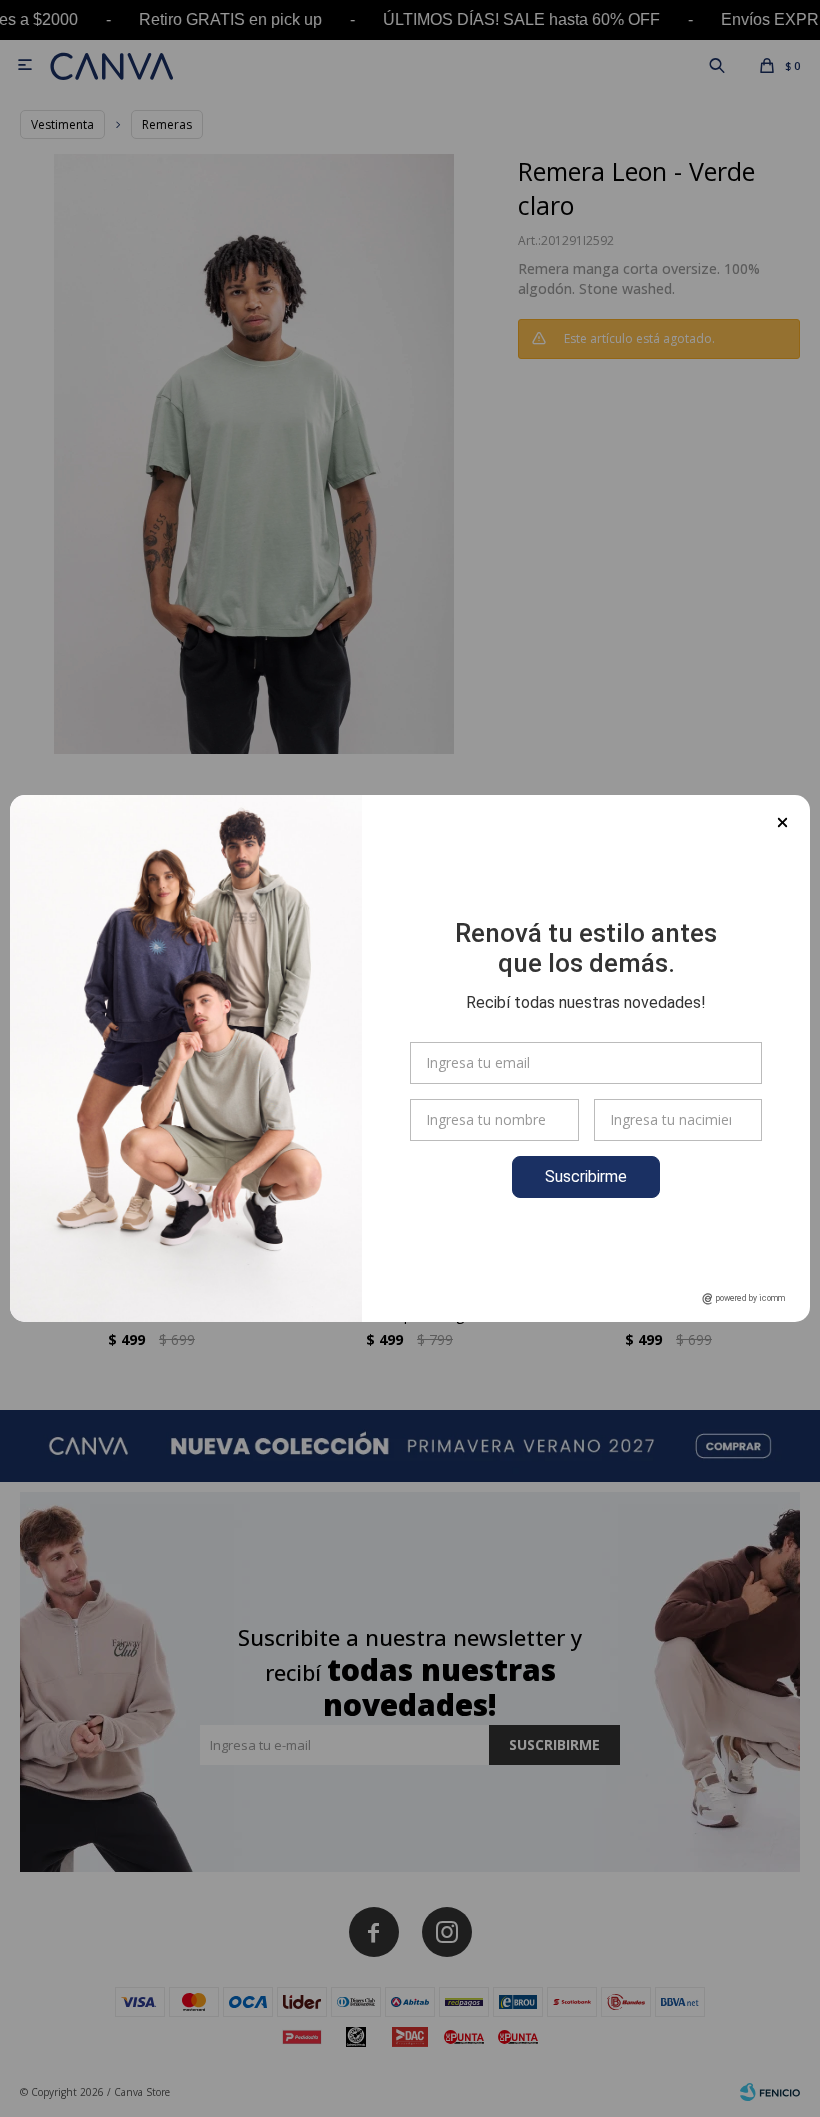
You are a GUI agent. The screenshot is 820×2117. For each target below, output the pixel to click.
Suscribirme (586, 1176)
